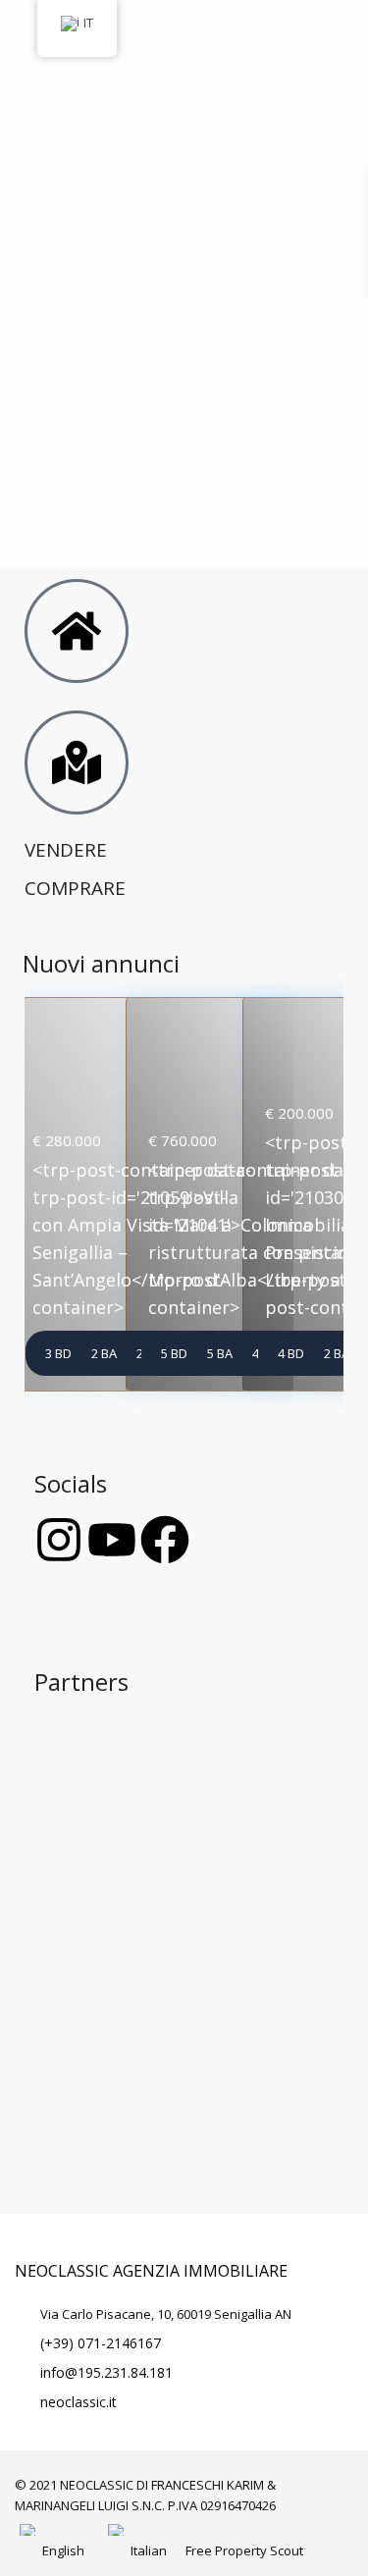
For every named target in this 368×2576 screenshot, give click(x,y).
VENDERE (66, 850)
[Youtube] (112, 1540)
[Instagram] (59, 1540)
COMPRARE (75, 888)
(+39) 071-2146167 (101, 2343)
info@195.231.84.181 (106, 2372)
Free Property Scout (244, 2550)
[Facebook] (165, 1540)
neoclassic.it (79, 2402)
